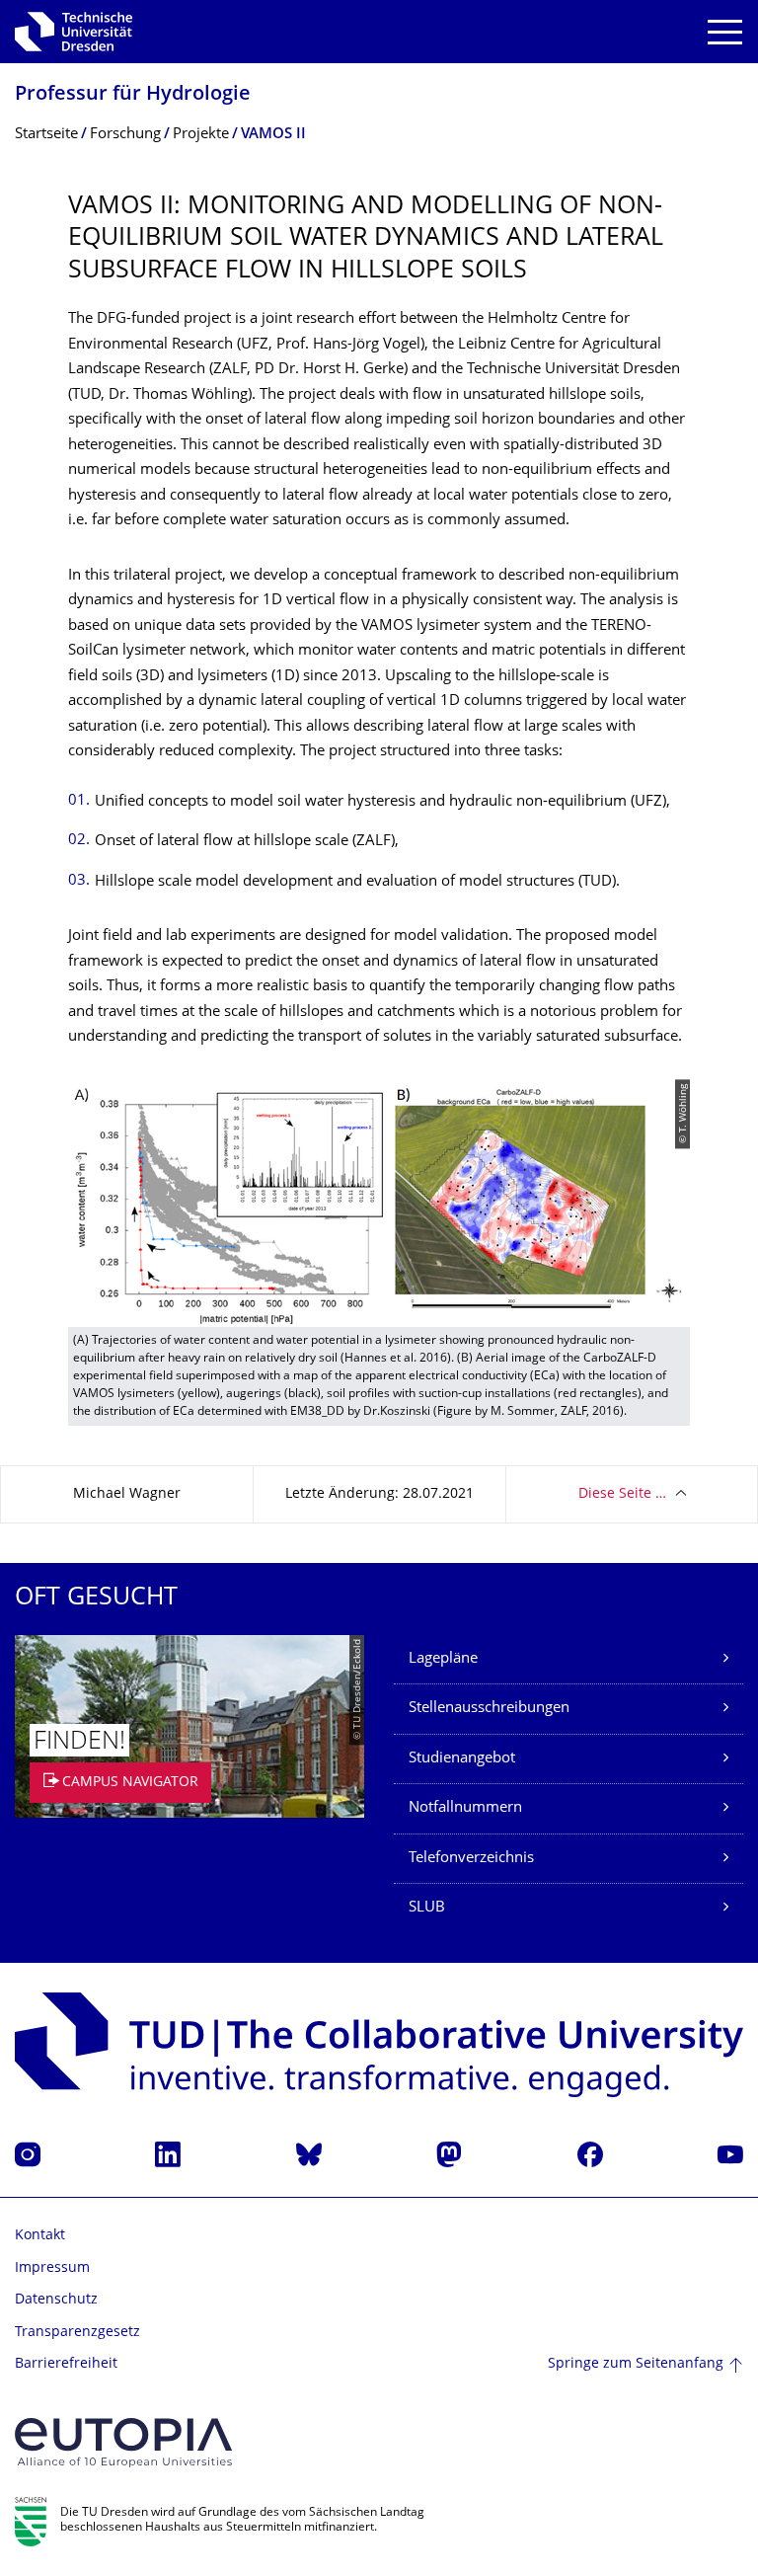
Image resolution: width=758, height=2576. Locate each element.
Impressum (52, 2268)
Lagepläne (443, 1659)
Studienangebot (462, 1759)
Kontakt (40, 2236)
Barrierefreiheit (66, 2364)
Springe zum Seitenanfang (636, 2364)
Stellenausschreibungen (489, 1709)
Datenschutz (56, 2300)
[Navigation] (725, 32)
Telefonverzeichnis (471, 1859)
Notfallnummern (465, 1808)
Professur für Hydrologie (133, 95)
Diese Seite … (622, 1494)
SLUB (427, 1908)
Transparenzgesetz (77, 2333)
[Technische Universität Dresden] (74, 32)
